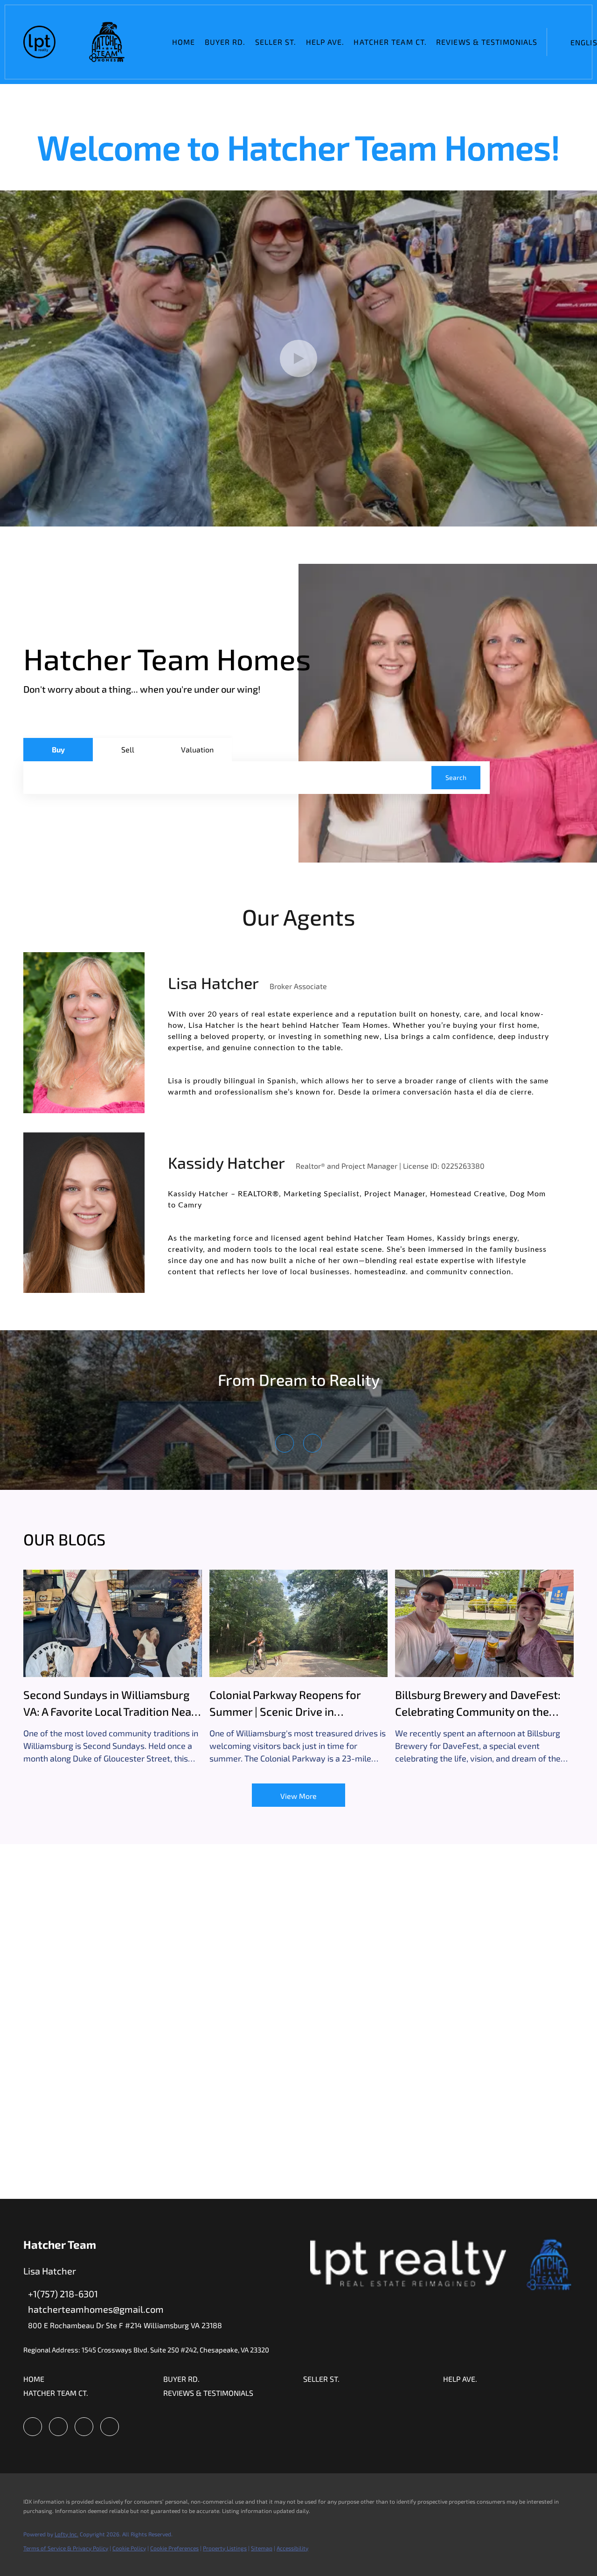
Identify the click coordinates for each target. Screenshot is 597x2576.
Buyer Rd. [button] (225, 42)
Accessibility (292, 2548)
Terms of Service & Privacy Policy (66, 2548)
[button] (39, 42)
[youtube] (84, 2427)
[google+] (110, 2427)
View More (298, 1796)
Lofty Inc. (66, 2534)
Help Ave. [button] (325, 42)
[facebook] (33, 2427)
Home (184, 42)
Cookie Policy (129, 2548)
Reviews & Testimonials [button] (487, 42)
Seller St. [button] (276, 42)
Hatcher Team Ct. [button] (390, 42)
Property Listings (225, 2548)
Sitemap (262, 2548)
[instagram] (58, 2427)
